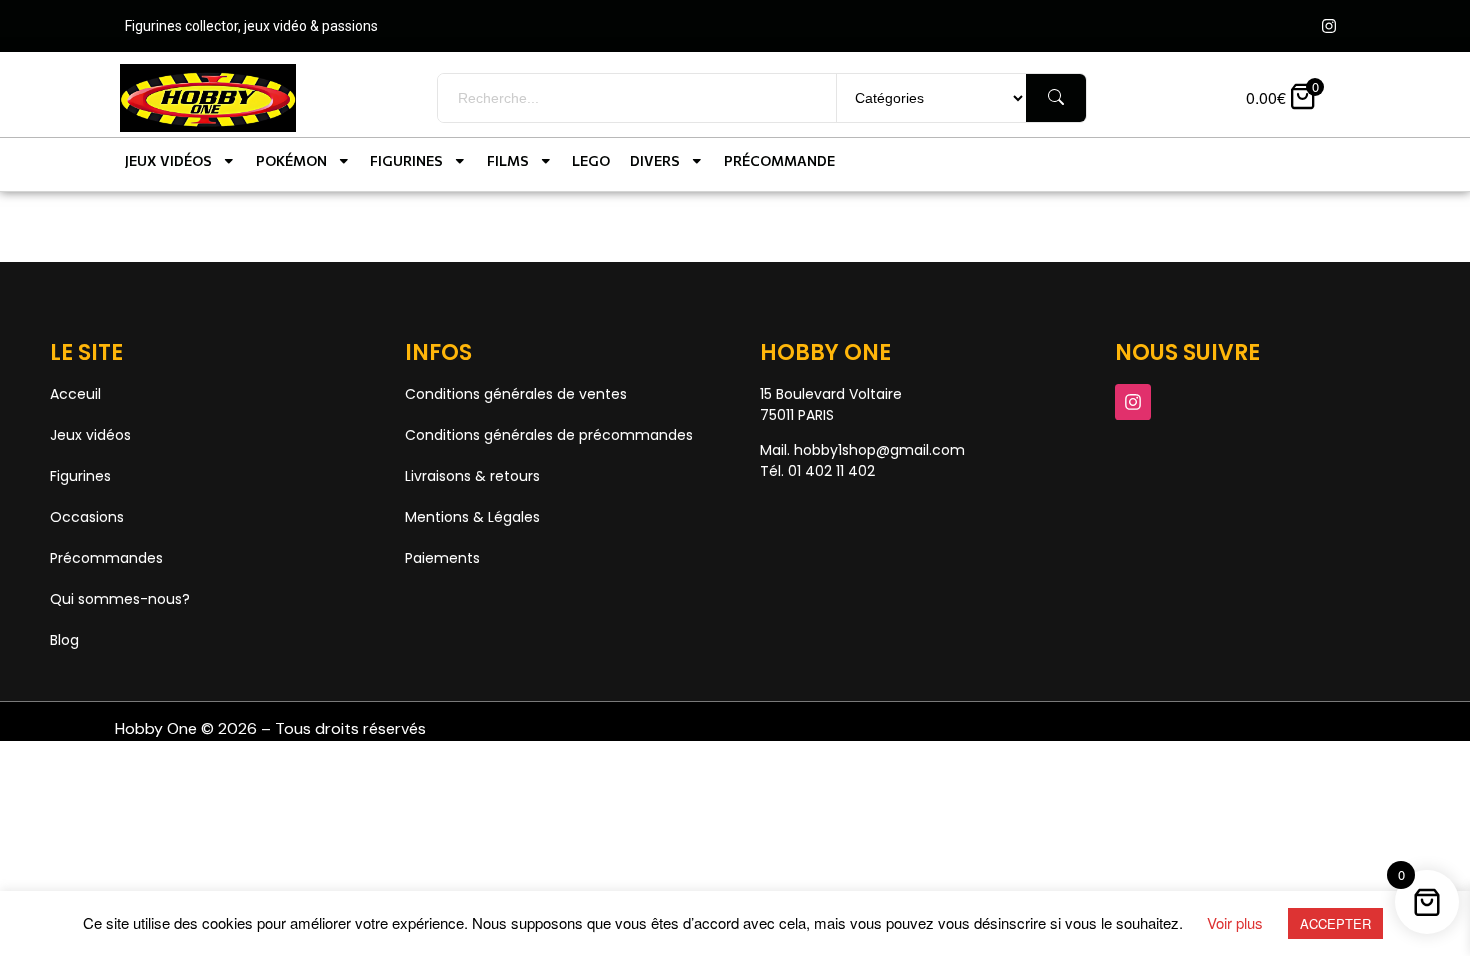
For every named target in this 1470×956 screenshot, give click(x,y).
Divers (655, 160)
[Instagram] (1329, 26)
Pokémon (291, 160)
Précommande (779, 160)
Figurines (406, 160)
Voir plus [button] (1235, 922)
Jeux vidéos (168, 160)
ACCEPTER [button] (1335, 923)
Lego (591, 160)
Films (508, 160)
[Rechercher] (1056, 98)
